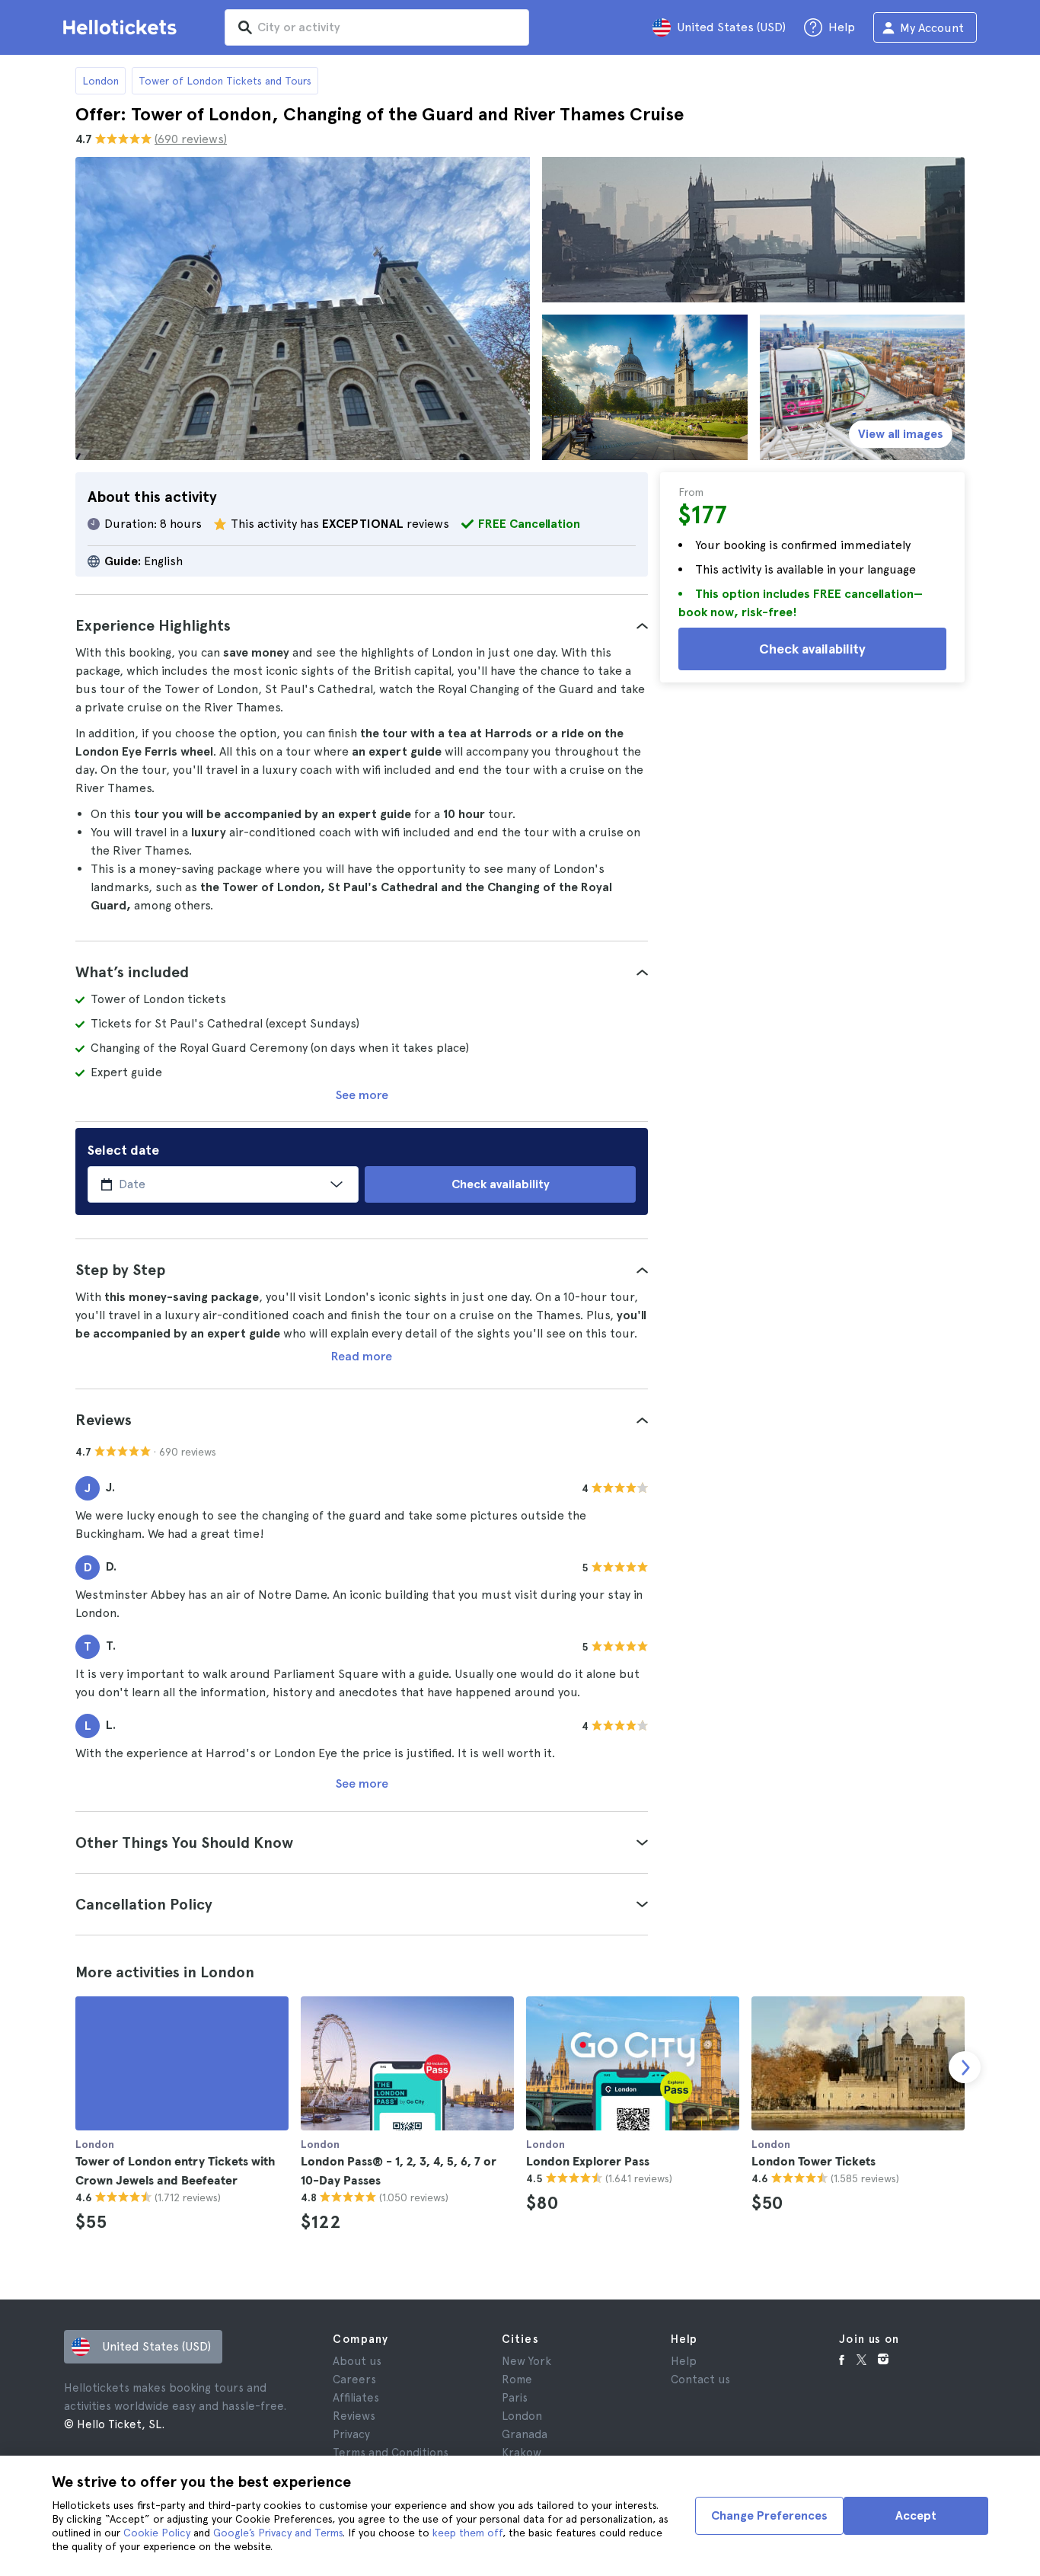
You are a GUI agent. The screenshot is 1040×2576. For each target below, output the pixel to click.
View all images (901, 434)
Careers (354, 2379)
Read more (362, 1356)
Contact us (700, 2379)
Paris (515, 2398)
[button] (362, 625)
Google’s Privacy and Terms (278, 2533)
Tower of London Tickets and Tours (225, 81)
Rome (517, 2379)
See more (362, 1095)
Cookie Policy (157, 2533)
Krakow (522, 2453)
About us (357, 2361)
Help (684, 2361)
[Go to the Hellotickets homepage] (123, 27)
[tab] (362, 625)
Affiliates (356, 2398)
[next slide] (965, 2067)
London (100, 81)
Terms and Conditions (391, 2453)
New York (526, 2361)
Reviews (354, 2416)
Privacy (351, 2434)
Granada (525, 2434)
